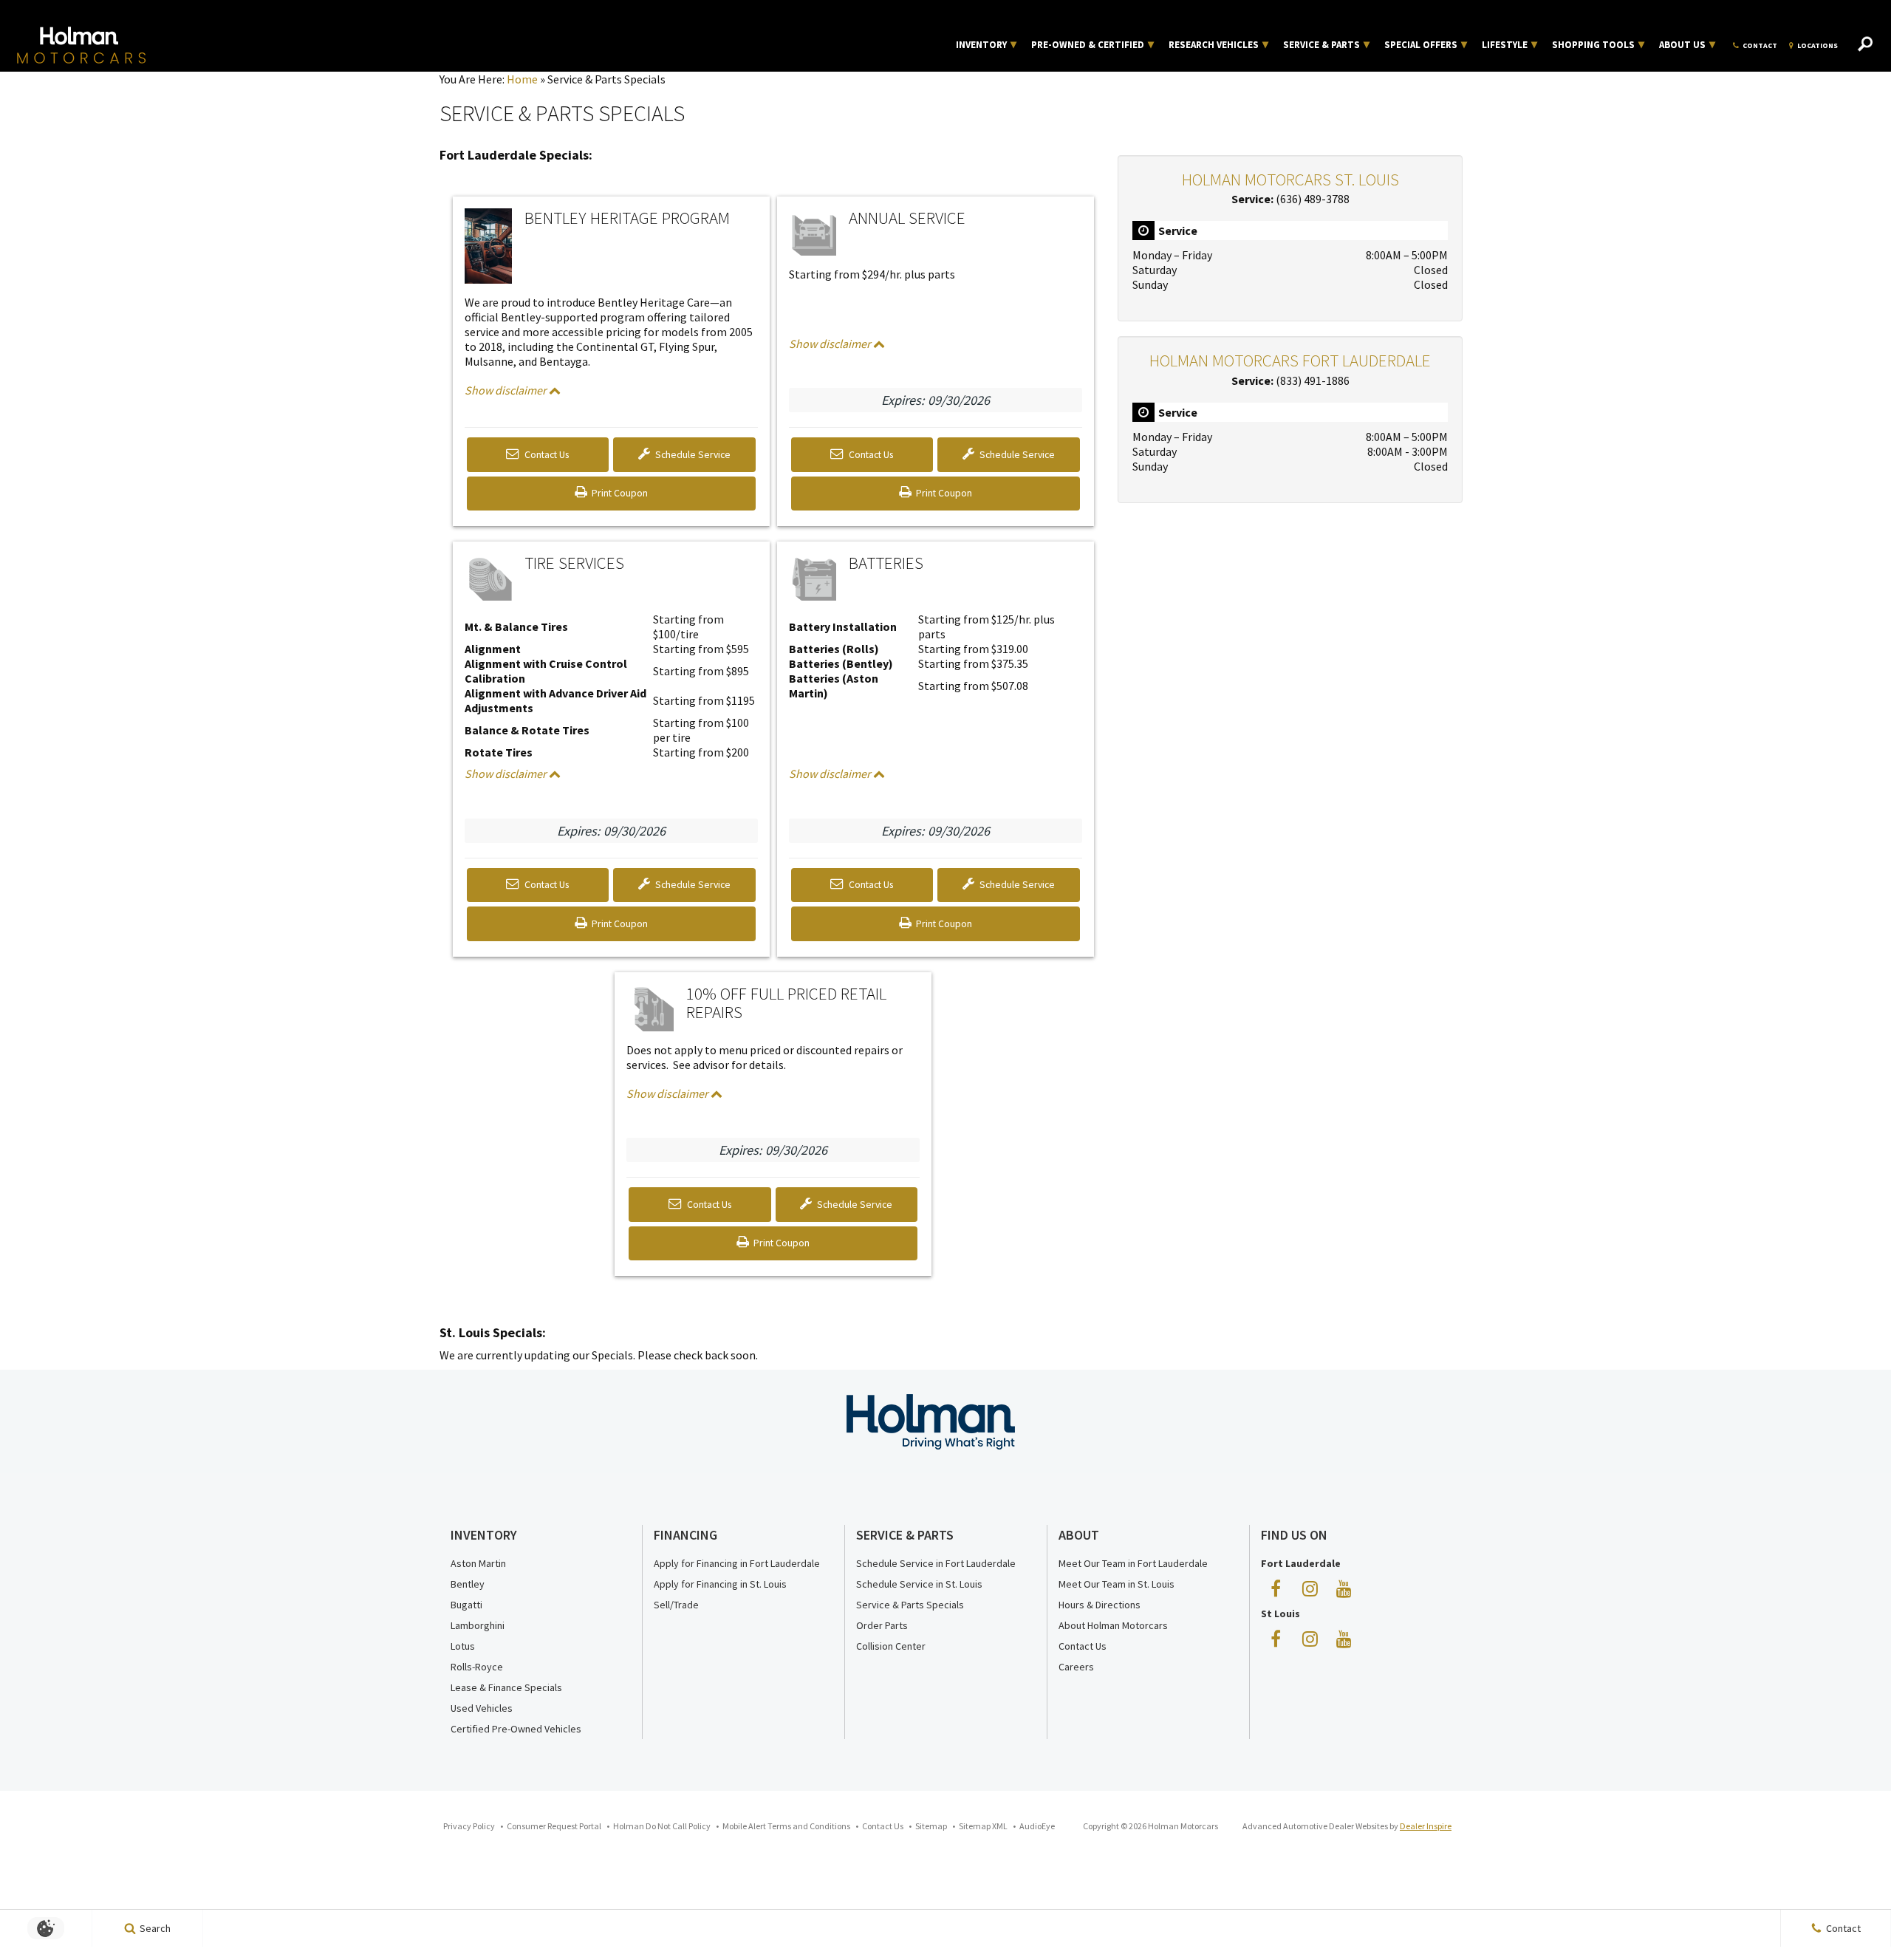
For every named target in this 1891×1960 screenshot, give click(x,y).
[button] (1865, 45)
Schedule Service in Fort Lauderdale (936, 1563)
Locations (1818, 45)
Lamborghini (478, 1625)
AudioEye (1037, 1826)
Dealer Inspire (1426, 1826)
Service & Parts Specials (910, 1605)
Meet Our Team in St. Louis (1117, 1584)
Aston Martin (478, 1563)
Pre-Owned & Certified (1088, 45)
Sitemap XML (983, 1826)
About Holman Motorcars (1113, 1625)
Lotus (463, 1646)
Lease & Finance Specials (506, 1687)
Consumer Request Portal (554, 1826)
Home (522, 79)
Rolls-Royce (477, 1667)
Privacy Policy (469, 1826)
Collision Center (891, 1646)
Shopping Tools (1593, 45)
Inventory (981, 45)
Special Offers (1421, 45)
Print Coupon (622, 498)
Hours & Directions (1100, 1605)
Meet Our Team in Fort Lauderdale (1133, 1563)
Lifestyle (1505, 45)
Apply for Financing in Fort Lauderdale (737, 1563)
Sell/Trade (676, 1605)
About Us (1682, 45)
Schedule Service (692, 455)
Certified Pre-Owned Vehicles (516, 1729)
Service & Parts (1321, 45)
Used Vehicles (482, 1708)
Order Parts (882, 1625)
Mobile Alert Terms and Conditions (786, 1826)
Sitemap (931, 1826)
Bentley (468, 1584)
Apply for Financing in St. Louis (720, 1584)
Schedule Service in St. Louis (919, 1584)
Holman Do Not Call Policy (662, 1826)
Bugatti (466, 1605)
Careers (1076, 1667)
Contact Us (546, 455)
